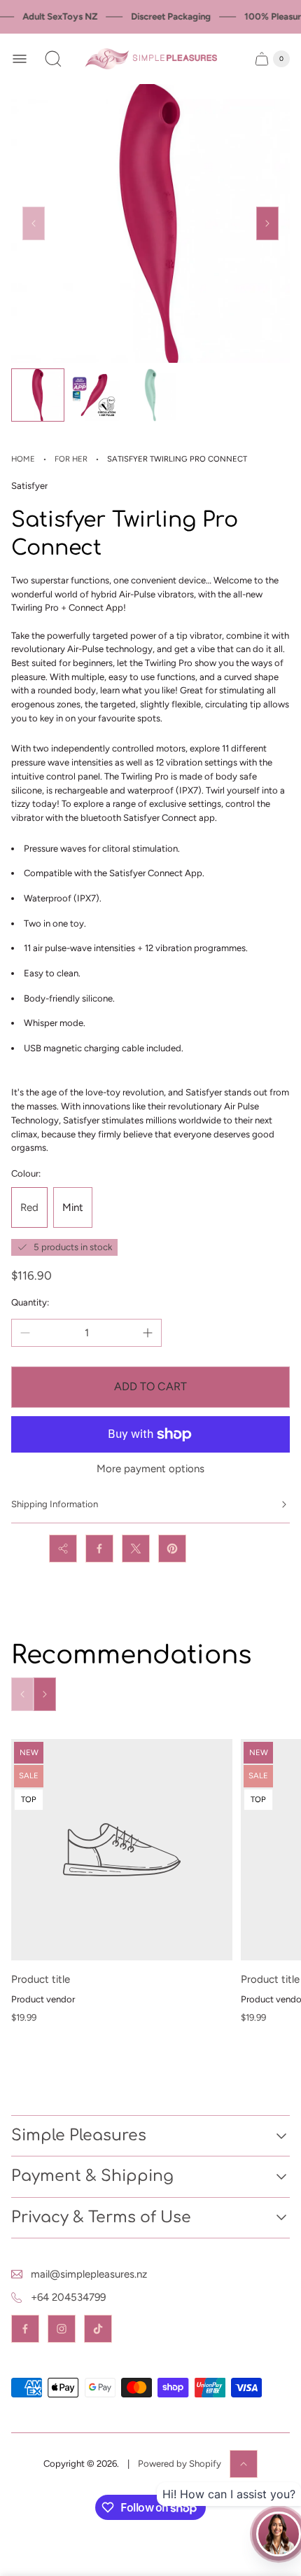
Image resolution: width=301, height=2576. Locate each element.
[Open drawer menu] (20, 59)
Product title (41, 1979)
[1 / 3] (38, 395)
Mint (73, 1207)
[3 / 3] (150, 395)
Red (29, 1207)
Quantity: (30, 1302)
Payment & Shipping (92, 2176)
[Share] (63, 1549)
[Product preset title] (122, 1850)
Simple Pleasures (79, 2135)
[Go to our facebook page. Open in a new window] (25, 2329)
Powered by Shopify (180, 2464)
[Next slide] (267, 223)
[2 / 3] (94, 395)
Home (23, 459)
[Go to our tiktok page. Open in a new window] (98, 2329)
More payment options (150, 1469)
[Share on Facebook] (99, 1549)
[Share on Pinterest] (172, 1549)
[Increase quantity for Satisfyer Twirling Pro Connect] (148, 1333)
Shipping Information (55, 1504)
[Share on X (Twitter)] (136, 1549)
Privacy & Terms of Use (101, 2217)
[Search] (53, 59)
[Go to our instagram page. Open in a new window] (62, 2329)
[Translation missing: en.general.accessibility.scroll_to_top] (244, 2464)
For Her (71, 459)
